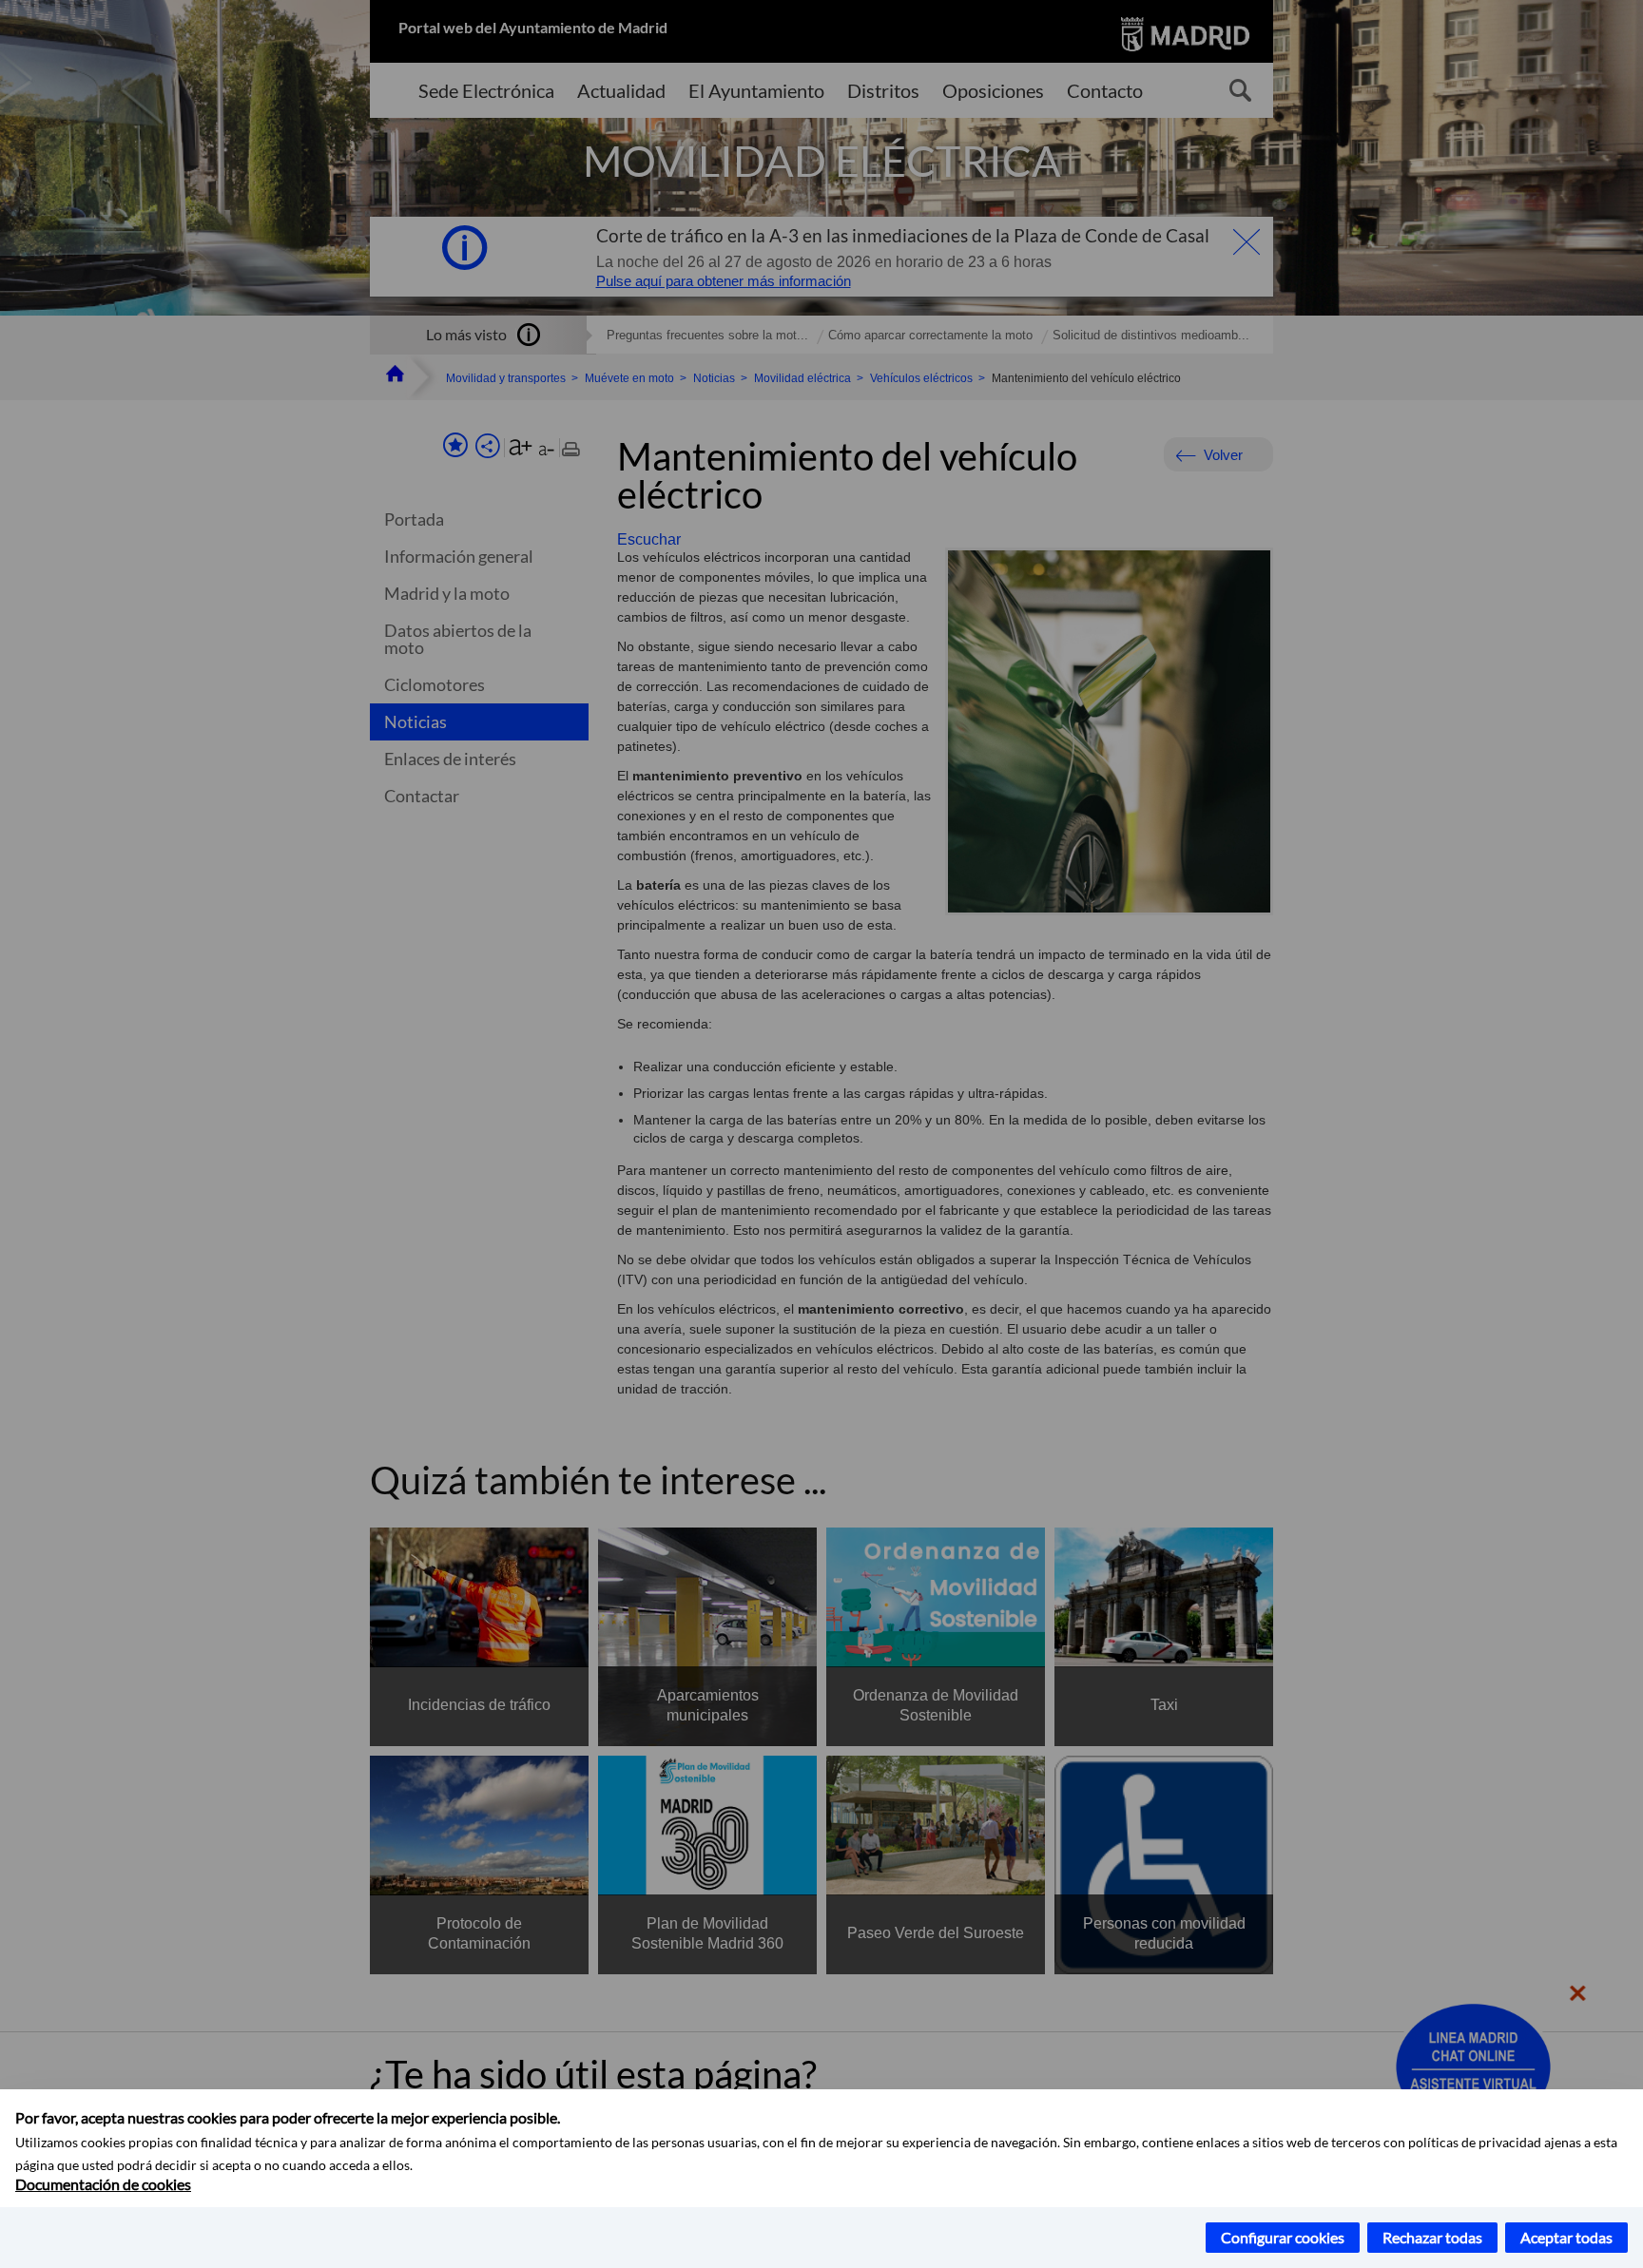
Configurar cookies (1283, 2237)
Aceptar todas (1566, 2237)
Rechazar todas (1432, 2237)
